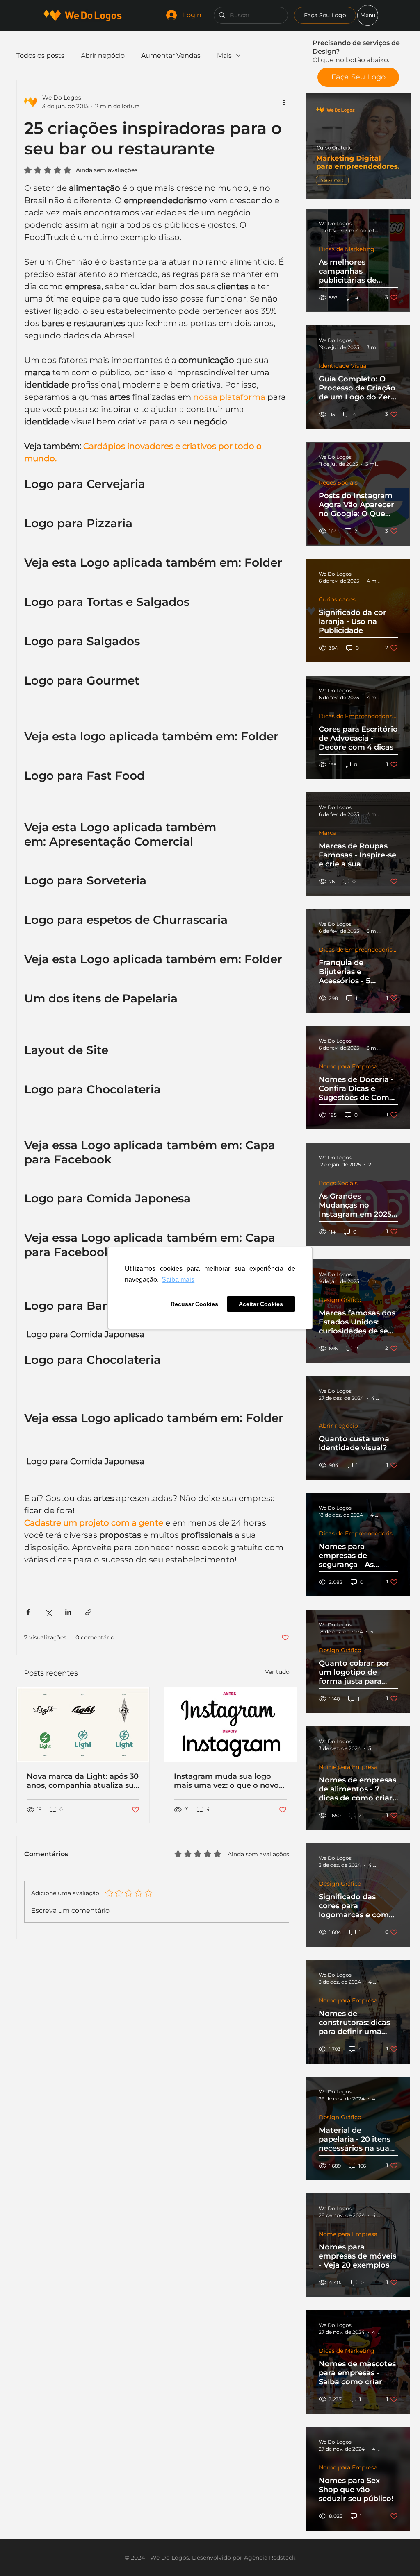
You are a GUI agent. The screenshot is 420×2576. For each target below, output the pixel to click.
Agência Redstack (270, 2558)
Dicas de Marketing (347, 249)
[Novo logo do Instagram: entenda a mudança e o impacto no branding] (230, 1725)
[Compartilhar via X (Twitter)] (48, 1612)
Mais (224, 56)
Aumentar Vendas (171, 56)
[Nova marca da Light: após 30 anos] (83, 1725)
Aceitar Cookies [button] (261, 1304)
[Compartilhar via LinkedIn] (68, 1612)
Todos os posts (40, 56)
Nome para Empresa (348, 1067)
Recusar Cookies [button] (194, 1304)
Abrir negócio (338, 1426)
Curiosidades (337, 600)
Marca (328, 833)
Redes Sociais (338, 483)
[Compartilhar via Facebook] (28, 1612)
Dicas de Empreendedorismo (358, 716)
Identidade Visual (343, 366)
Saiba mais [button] (178, 1280)
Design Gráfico (340, 1300)
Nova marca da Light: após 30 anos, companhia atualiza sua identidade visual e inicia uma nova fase (83, 1781)
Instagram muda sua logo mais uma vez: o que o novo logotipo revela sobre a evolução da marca (226, 1781)
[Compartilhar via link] (88, 1612)
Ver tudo (277, 1672)
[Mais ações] (284, 102)
